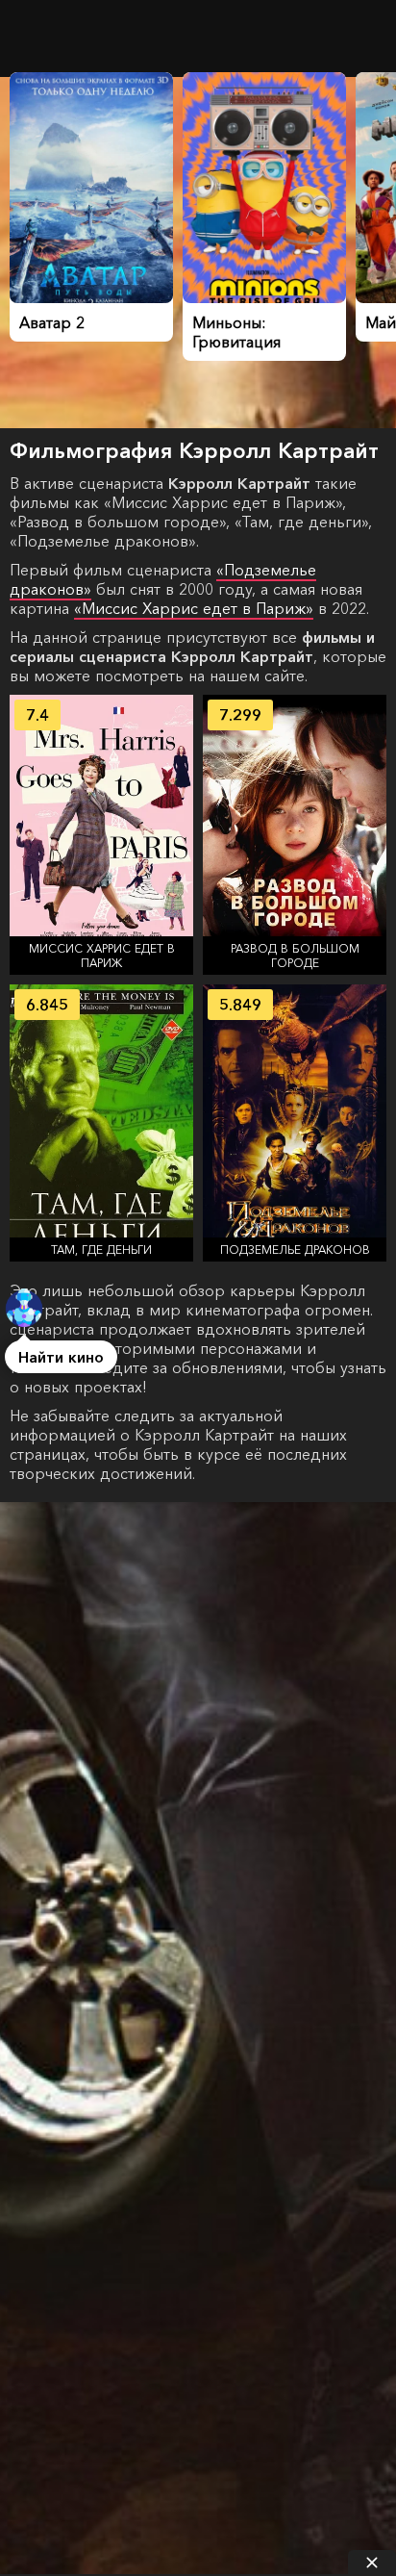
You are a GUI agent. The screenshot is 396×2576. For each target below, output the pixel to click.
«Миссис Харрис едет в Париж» (194, 608)
